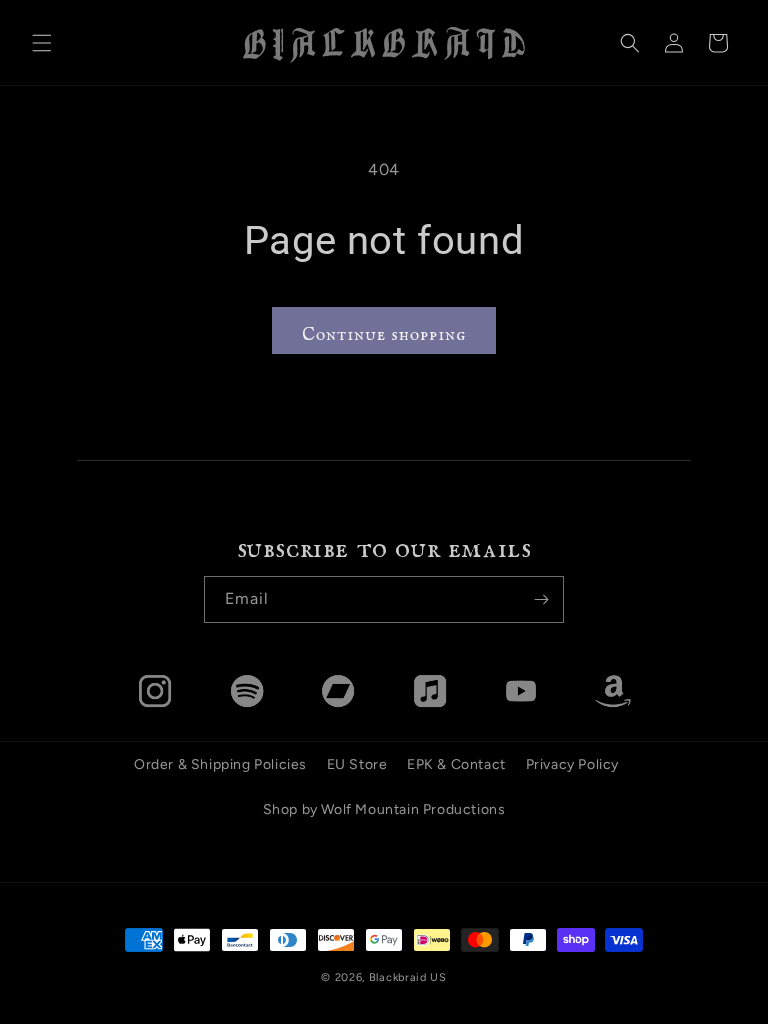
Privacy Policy (572, 764)
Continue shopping (384, 329)
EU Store (357, 764)
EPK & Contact (456, 764)
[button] (42, 43)
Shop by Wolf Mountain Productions (384, 809)
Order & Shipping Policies (220, 764)
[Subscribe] (541, 599)
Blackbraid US (408, 977)
